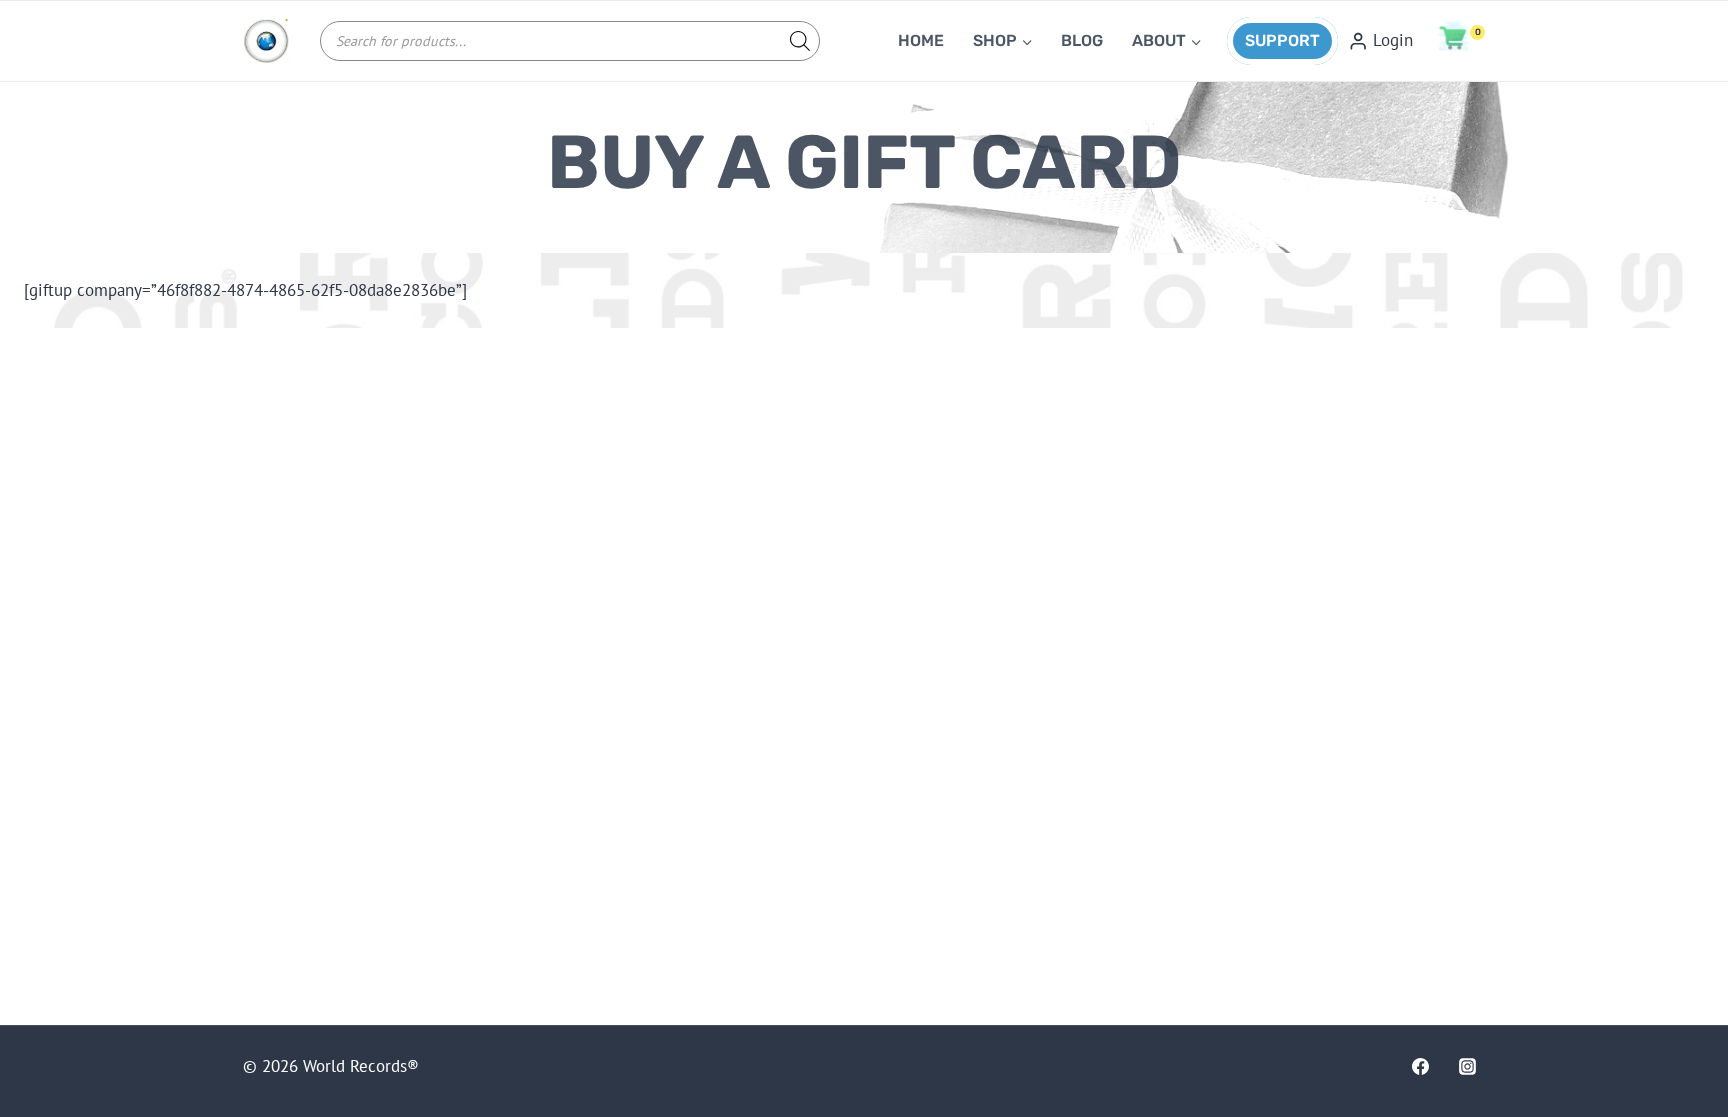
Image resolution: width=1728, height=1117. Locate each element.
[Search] (795, 41)
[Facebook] (1420, 1066)
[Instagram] (1468, 1066)
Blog (1082, 40)
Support (1282, 40)
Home (921, 40)
